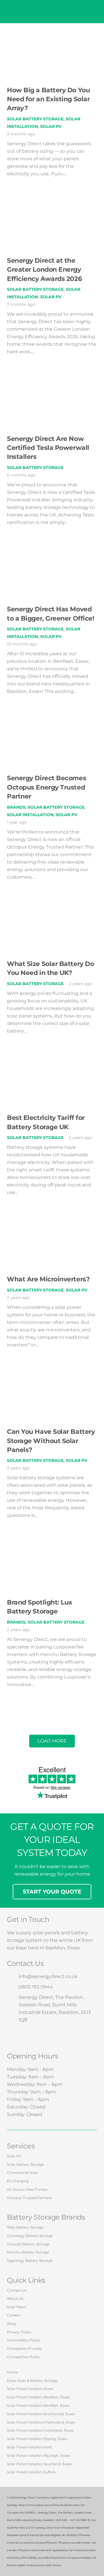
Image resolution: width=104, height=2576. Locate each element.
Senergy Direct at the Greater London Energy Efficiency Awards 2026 (44, 269)
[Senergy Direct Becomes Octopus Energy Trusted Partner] (52, 722)
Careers (14, 2315)
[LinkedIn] (66, 2036)
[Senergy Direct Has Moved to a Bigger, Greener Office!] (52, 553)
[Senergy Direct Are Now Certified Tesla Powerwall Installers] (52, 382)
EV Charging (18, 2181)
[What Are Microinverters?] (52, 1223)
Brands (16, 807)
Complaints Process (24, 2348)
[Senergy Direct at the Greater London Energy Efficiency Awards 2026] (52, 204)
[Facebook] (15, 2036)
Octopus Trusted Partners (29, 2198)
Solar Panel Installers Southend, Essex (39, 2464)
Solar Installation (30, 815)
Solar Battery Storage (35, 119)
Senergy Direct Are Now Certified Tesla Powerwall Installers (48, 448)
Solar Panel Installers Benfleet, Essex (38, 2405)
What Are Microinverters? (48, 1279)
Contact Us (17, 2290)
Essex (74, 1948)
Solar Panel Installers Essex (30, 2389)
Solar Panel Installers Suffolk (31, 2472)
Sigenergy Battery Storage (30, 2261)
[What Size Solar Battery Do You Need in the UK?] (52, 908)
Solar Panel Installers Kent (29, 2447)
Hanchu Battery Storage (28, 2252)
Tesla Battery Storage (25, 2227)
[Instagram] (32, 2036)
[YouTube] (49, 2036)
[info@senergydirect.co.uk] (13, 1977)
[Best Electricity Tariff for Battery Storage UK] (52, 1062)
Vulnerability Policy (24, 2340)
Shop (11, 2324)
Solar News (17, 2307)
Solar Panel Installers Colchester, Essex (40, 2430)
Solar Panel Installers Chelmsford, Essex (41, 2422)
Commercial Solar (23, 2173)
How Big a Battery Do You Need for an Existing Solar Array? (48, 99)
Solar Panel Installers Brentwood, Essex (41, 2414)
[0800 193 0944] (13, 1987)
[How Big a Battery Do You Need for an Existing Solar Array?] (52, 34)
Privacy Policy (19, 2332)
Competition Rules (23, 2357)
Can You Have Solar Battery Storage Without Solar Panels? (51, 1441)
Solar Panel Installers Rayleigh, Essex (38, 2456)
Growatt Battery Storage (28, 2244)
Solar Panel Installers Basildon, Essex (38, 2397)
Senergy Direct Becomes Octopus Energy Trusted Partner (47, 787)
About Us (15, 2298)
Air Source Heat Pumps (27, 2189)
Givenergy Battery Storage (30, 2236)
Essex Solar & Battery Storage (32, 2381)
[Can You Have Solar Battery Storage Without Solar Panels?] (52, 1376)
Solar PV (51, 126)
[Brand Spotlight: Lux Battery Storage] (52, 1546)
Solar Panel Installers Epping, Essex (37, 2439)
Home (12, 2372)
